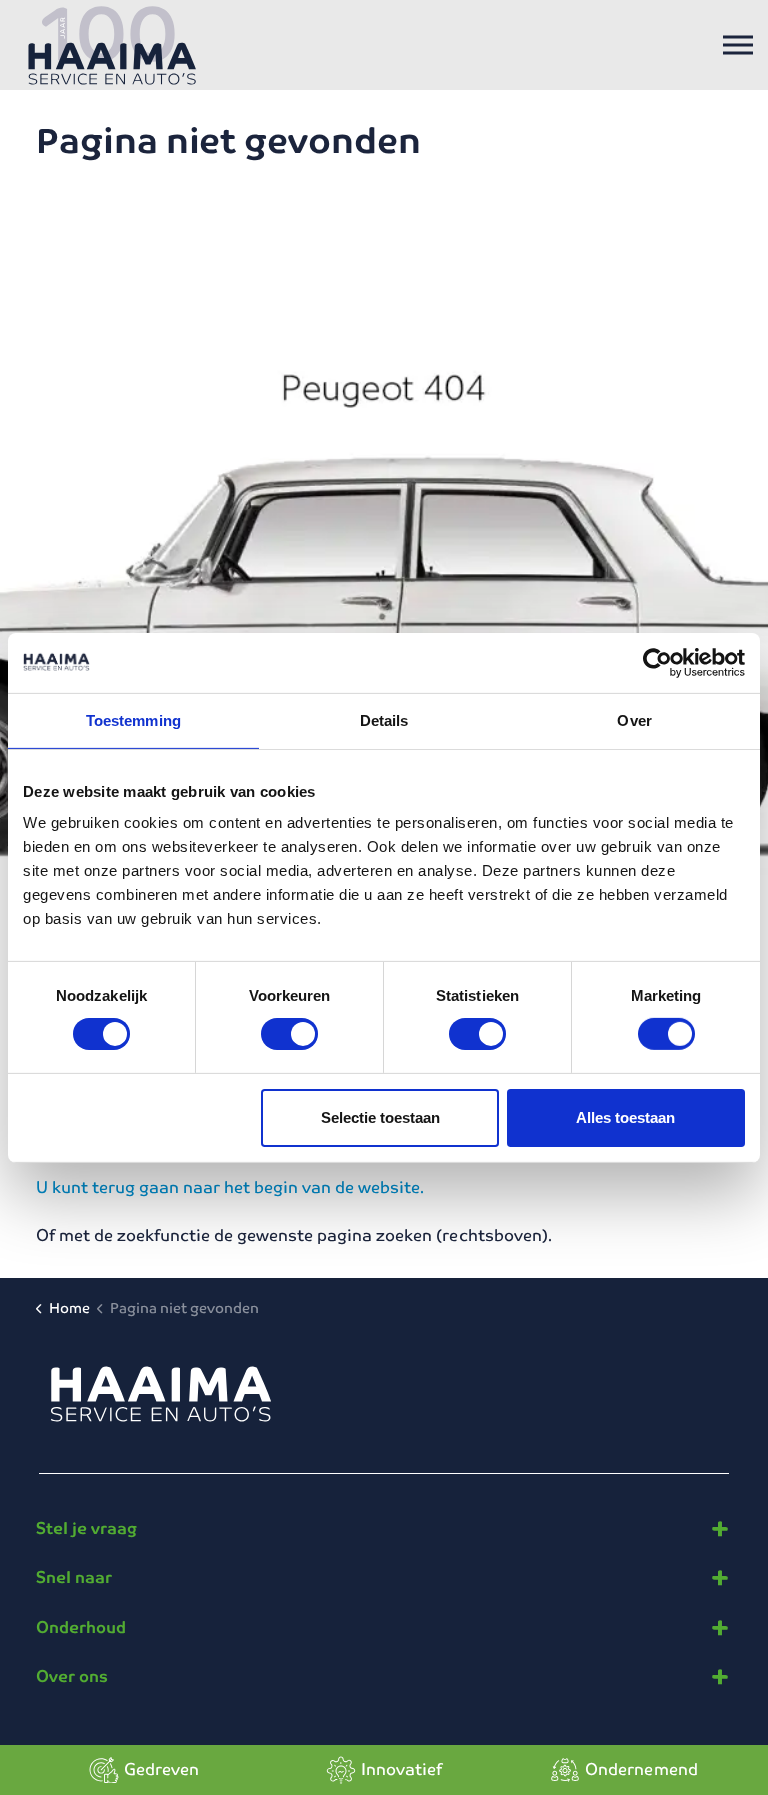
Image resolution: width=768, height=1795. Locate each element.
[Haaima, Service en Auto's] (112, 45)
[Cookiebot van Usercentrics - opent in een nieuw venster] (657, 662)
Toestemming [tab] (133, 719)
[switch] (289, 1034)
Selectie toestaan (380, 1117)
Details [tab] (384, 719)
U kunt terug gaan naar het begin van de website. (230, 1187)
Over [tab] (634, 719)
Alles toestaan (625, 1117)
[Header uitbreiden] (738, 45)
